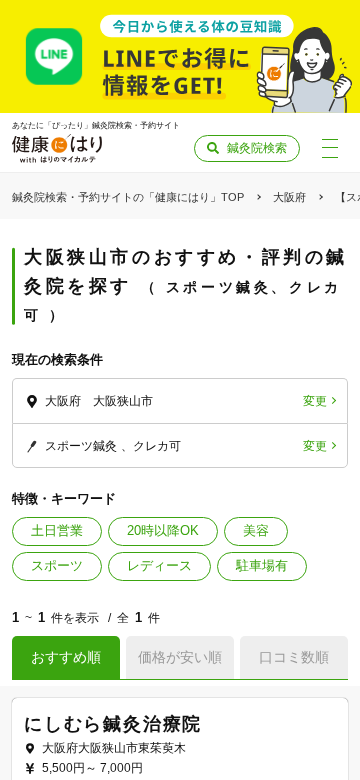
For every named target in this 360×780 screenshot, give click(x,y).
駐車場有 (262, 565)
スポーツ (57, 565)
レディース (159, 565)
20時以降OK (163, 530)
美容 (256, 530)
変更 (315, 401)
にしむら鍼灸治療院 (113, 724)
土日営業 (57, 530)
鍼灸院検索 (257, 148)
